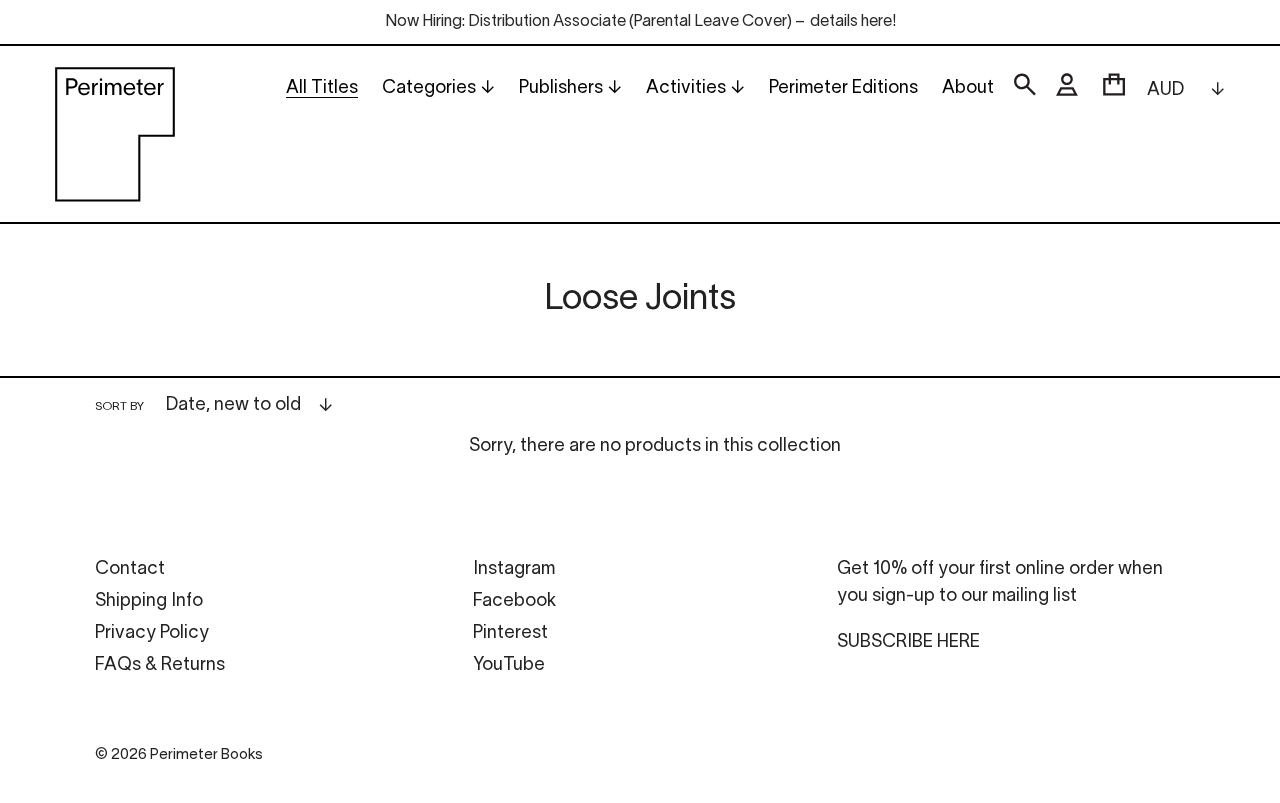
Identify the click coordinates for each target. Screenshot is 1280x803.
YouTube (509, 665)
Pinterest (510, 633)
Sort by (119, 406)
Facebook (514, 601)
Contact (130, 569)
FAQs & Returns (160, 665)
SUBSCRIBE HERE (908, 642)
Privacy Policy (152, 633)
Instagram (514, 569)
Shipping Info (149, 601)
